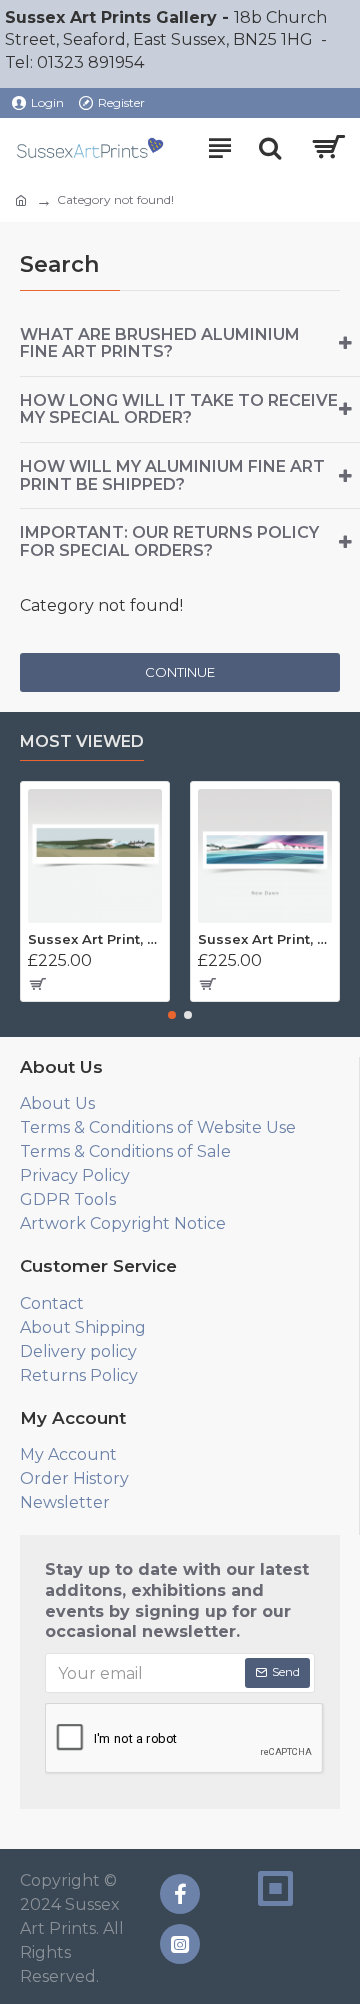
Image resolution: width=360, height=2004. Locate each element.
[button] (172, 1015)
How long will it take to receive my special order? (179, 409)
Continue (180, 672)
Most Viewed (82, 741)
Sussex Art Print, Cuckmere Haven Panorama (95, 939)
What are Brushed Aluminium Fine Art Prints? (160, 343)
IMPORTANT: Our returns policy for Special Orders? (169, 541)
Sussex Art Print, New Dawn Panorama (265, 939)
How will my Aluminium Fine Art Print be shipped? (172, 475)
